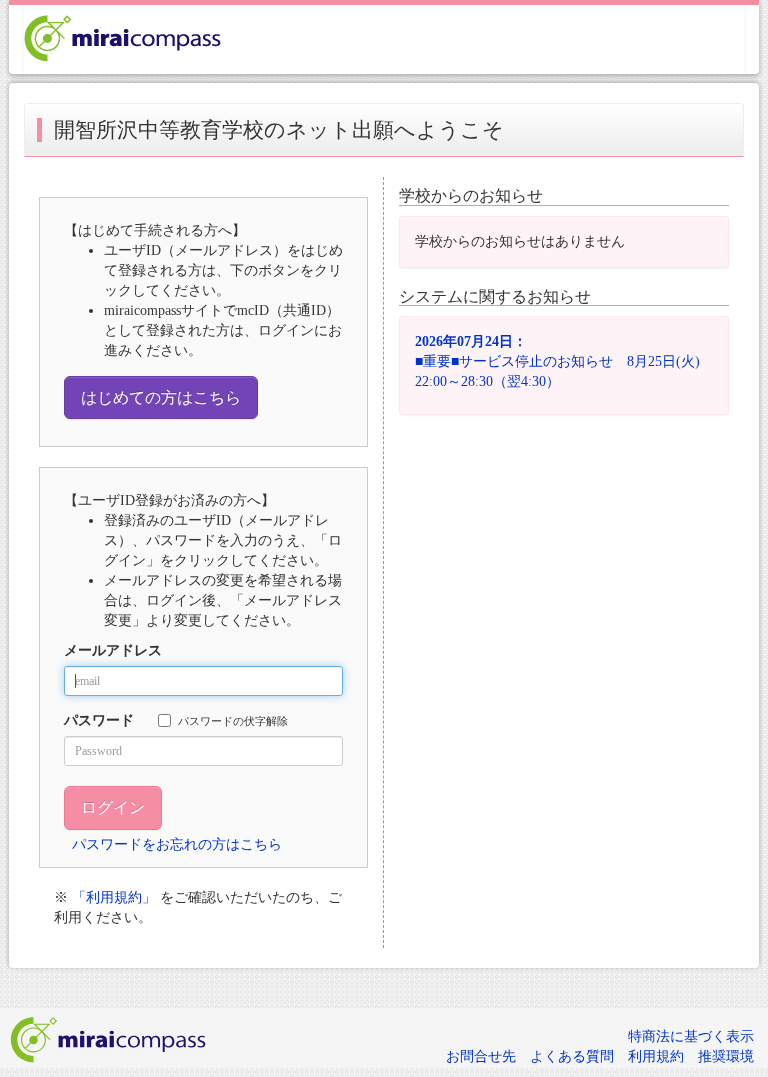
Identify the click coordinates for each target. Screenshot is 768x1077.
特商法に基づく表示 (691, 1036)
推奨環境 (726, 1056)
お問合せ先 (481, 1056)
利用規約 (656, 1056)
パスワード (99, 720)
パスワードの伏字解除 (233, 721)
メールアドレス (113, 650)
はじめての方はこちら (161, 397)
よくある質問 (572, 1056)
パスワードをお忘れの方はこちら (177, 844)
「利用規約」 (114, 897)
